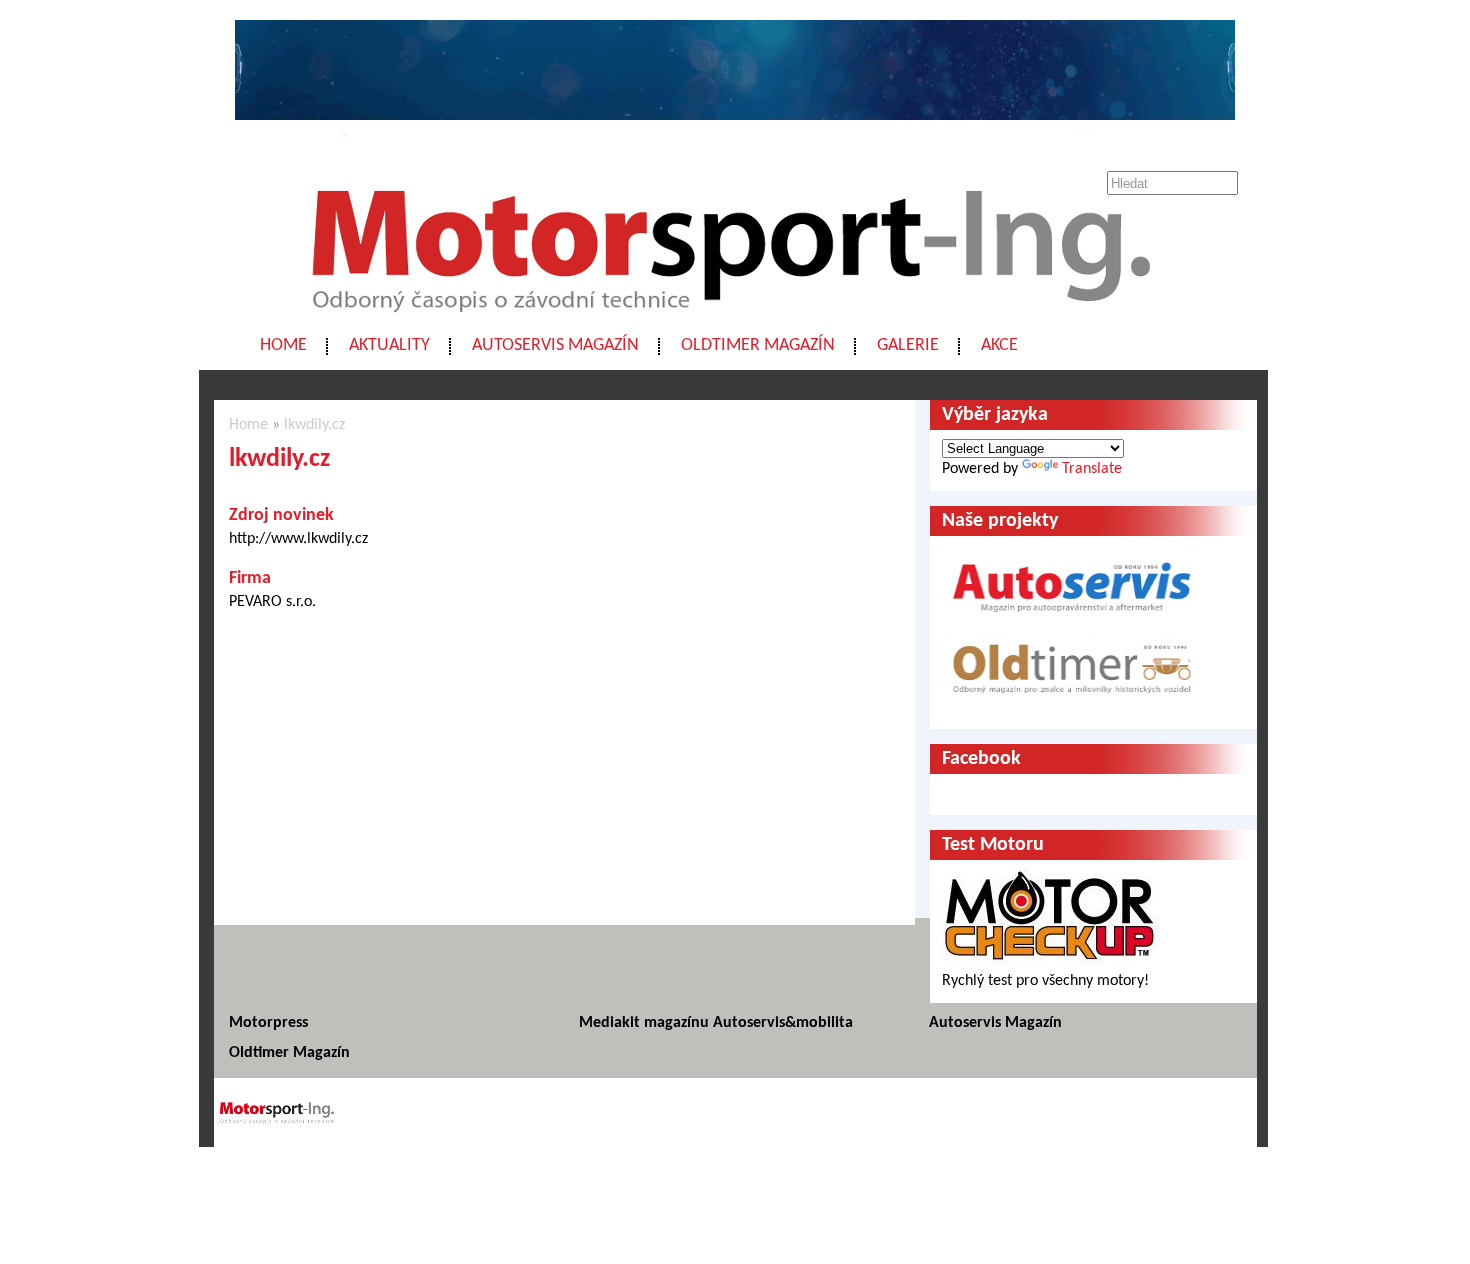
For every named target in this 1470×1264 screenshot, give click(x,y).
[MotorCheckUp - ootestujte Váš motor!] (1050, 961)
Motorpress (268, 1023)
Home (283, 345)
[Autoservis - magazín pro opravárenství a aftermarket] (1072, 621)
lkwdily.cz (314, 425)
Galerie (908, 345)
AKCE (999, 345)
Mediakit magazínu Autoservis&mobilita (716, 1023)
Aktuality (389, 345)
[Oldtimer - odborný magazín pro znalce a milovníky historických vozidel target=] (1072, 707)
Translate (1092, 469)
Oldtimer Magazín (758, 345)
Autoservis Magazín (555, 345)
